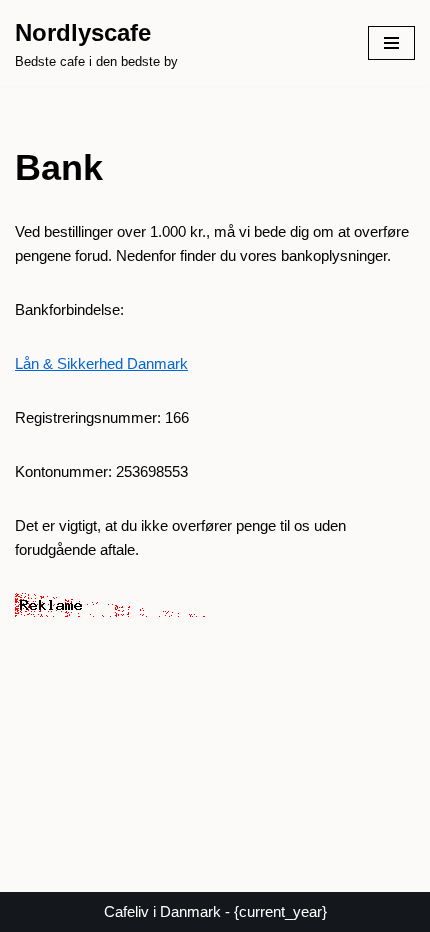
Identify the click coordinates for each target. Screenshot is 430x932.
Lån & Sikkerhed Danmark (101, 363)
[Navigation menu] (391, 43)
